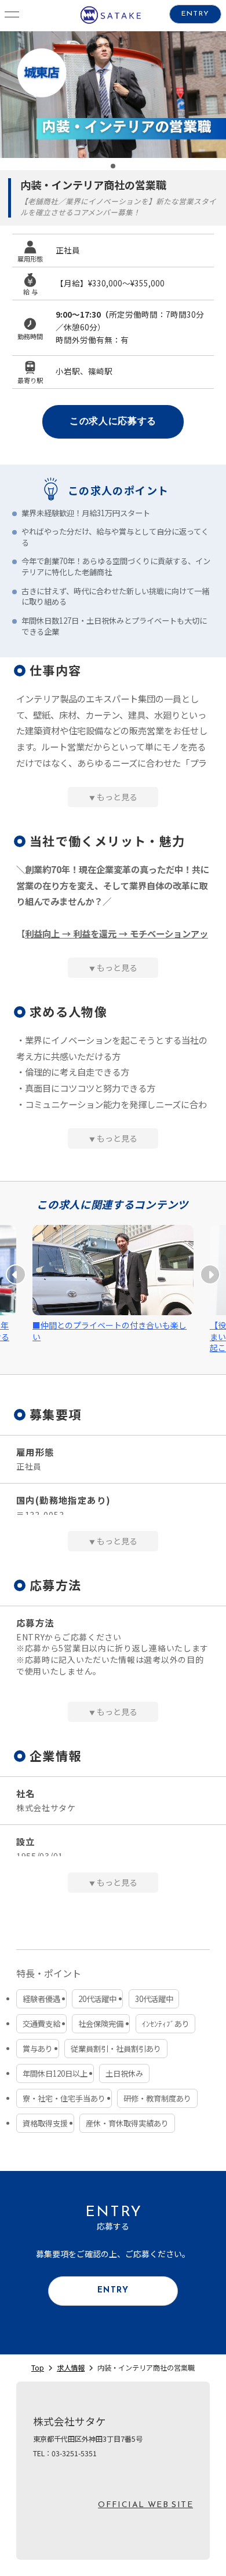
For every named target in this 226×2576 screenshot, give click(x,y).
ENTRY (195, 14)
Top (38, 2368)
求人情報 (71, 2368)
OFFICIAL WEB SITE (145, 2505)
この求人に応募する (113, 422)
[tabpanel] (113, 95)
